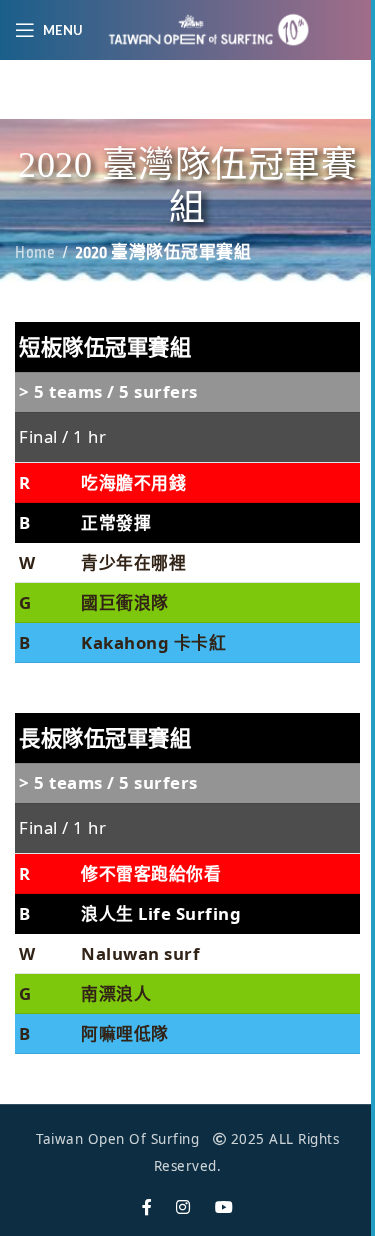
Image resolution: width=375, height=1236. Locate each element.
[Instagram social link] (183, 1207)
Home (35, 253)
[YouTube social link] (224, 1207)
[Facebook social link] (147, 1207)
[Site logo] (209, 28)
